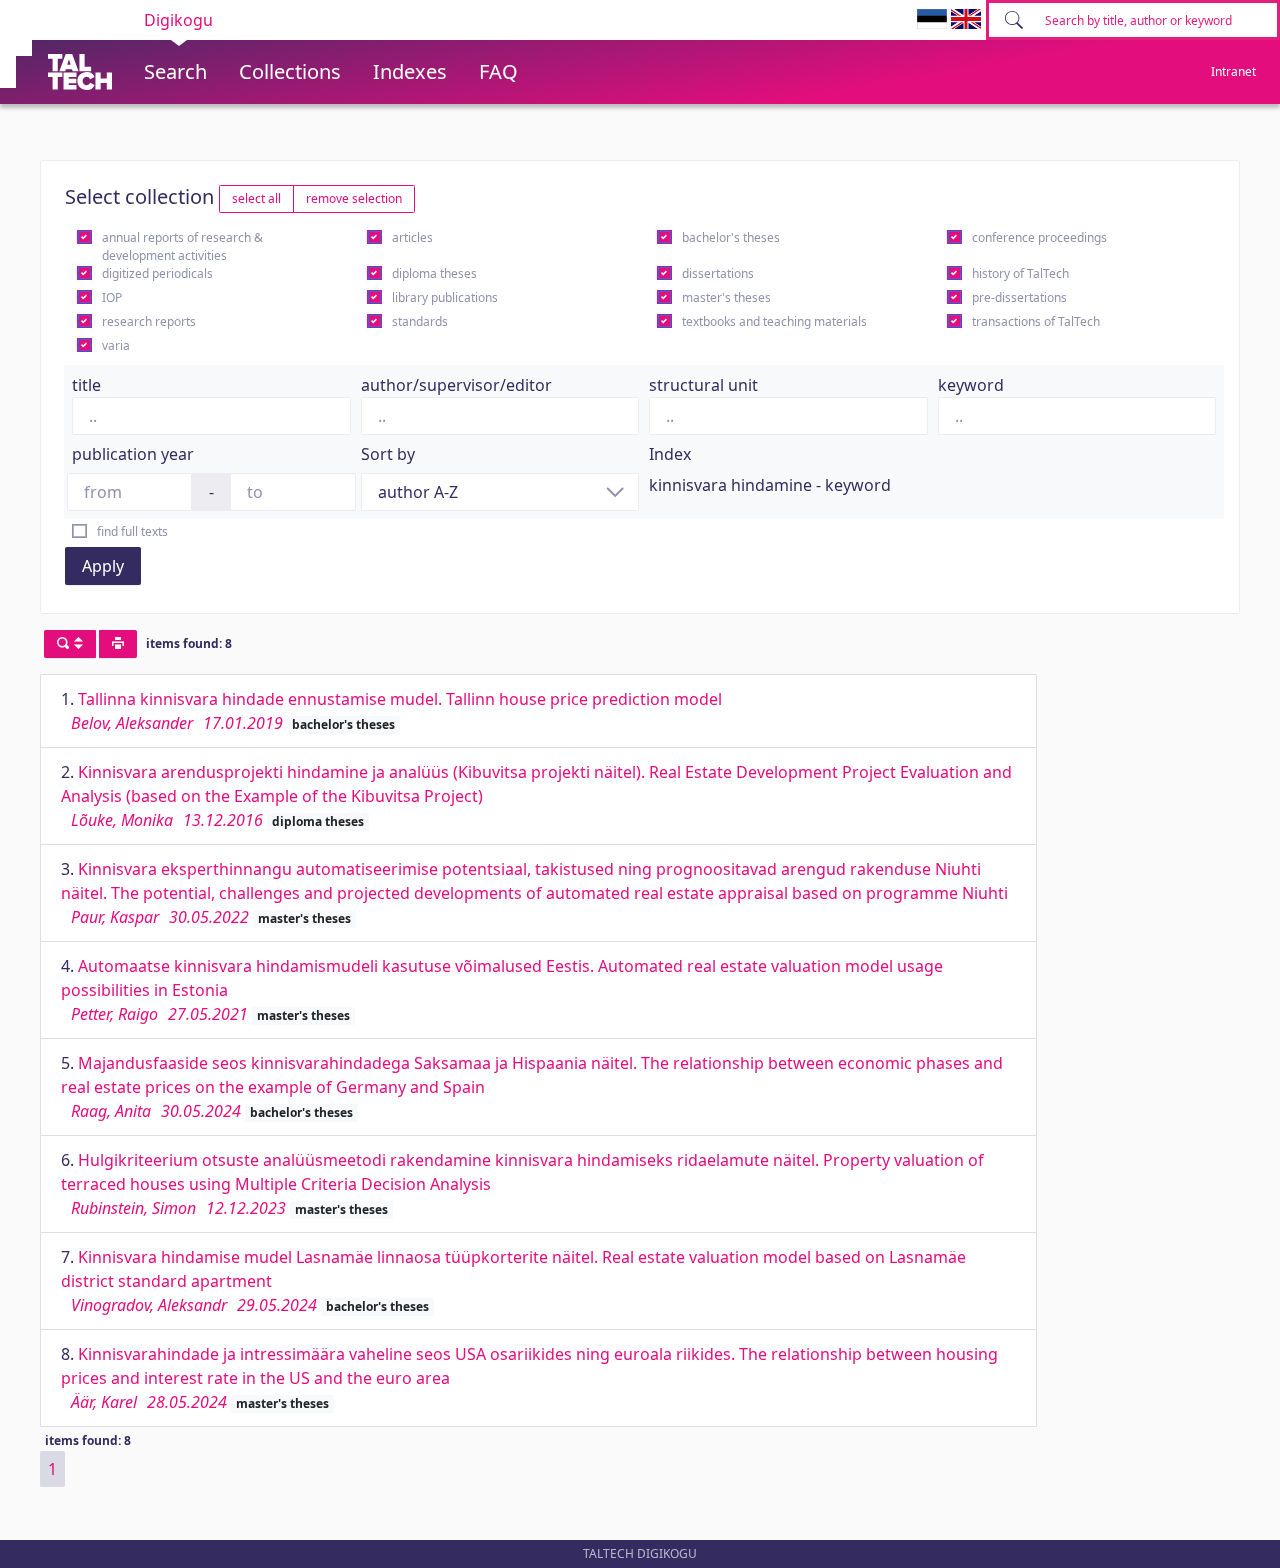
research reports (149, 321)
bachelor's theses (731, 237)
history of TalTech (1020, 273)
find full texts (132, 531)
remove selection (354, 198)
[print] (118, 644)
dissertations (718, 273)
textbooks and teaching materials (774, 321)
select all (256, 198)
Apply (103, 566)
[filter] (70, 644)
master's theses (726, 297)
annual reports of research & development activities (182, 246)
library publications (445, 297)
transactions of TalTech (1036, 321)
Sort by (388, 454)
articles (412, 237)
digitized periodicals (157, 273)
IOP (112, 297)
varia (116, 345)
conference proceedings (1039, 237)
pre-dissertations (1019, 297)
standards (420, 321)
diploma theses (434, 273)
